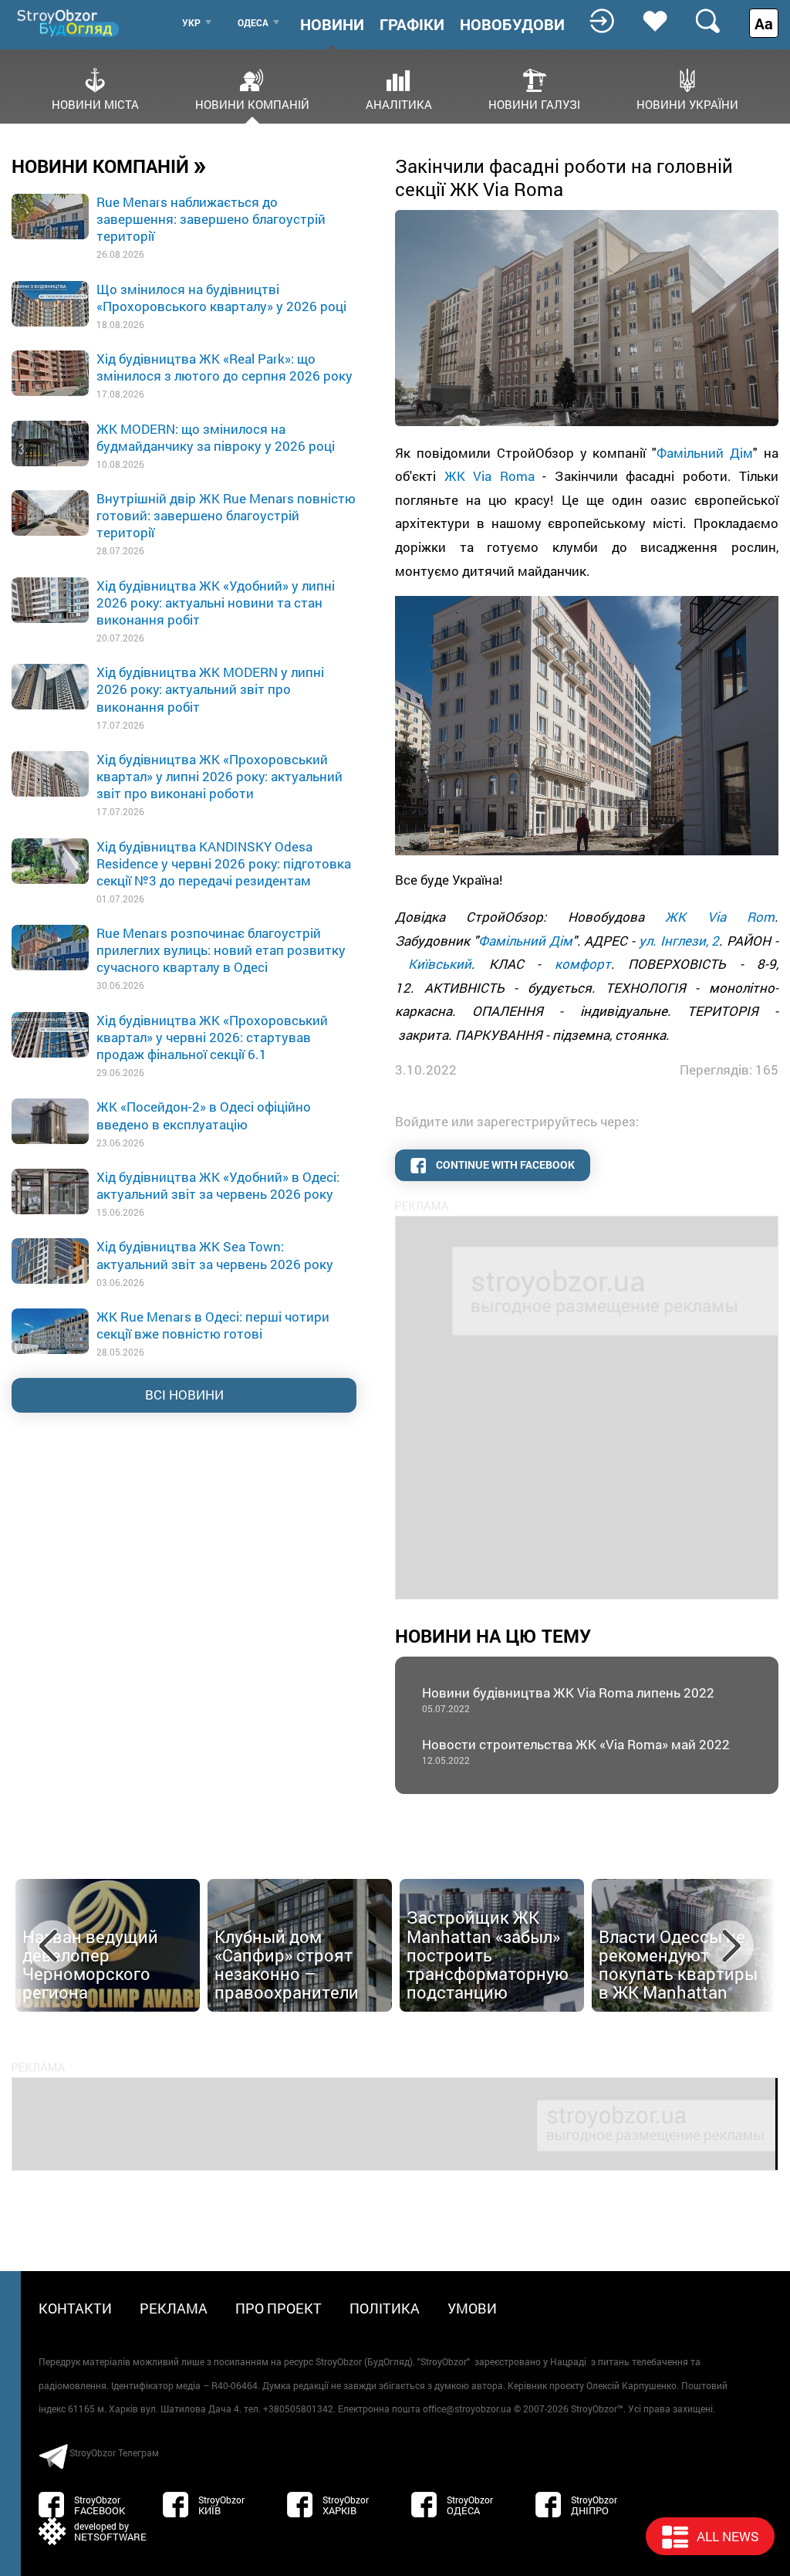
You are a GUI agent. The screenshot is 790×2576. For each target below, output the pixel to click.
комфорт (583, 964)
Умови (472, 2308)
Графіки (412, 24)
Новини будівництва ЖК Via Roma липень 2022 (568, 1699)
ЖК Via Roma (490, 476)
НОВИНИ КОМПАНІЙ (109, 165)
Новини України (687, 103)
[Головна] (69, 23)
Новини (332, 24)
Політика (385, 2308)
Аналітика (399, 103)
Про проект (279, 2308)
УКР (191, 22)
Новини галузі (534, 103)
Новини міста (95, 103)
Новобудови (512, 24)
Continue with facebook (504, 1164)
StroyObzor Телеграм (114, 2452)
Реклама (174, 2308)
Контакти (75, 2308)
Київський (440, 964)
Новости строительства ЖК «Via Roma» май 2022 (576, 1751)
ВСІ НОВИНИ (184, 1395)
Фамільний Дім (705, 453)
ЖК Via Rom (720, 917)
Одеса (253, 22)
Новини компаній (252, 103)
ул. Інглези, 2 (679, 941)
